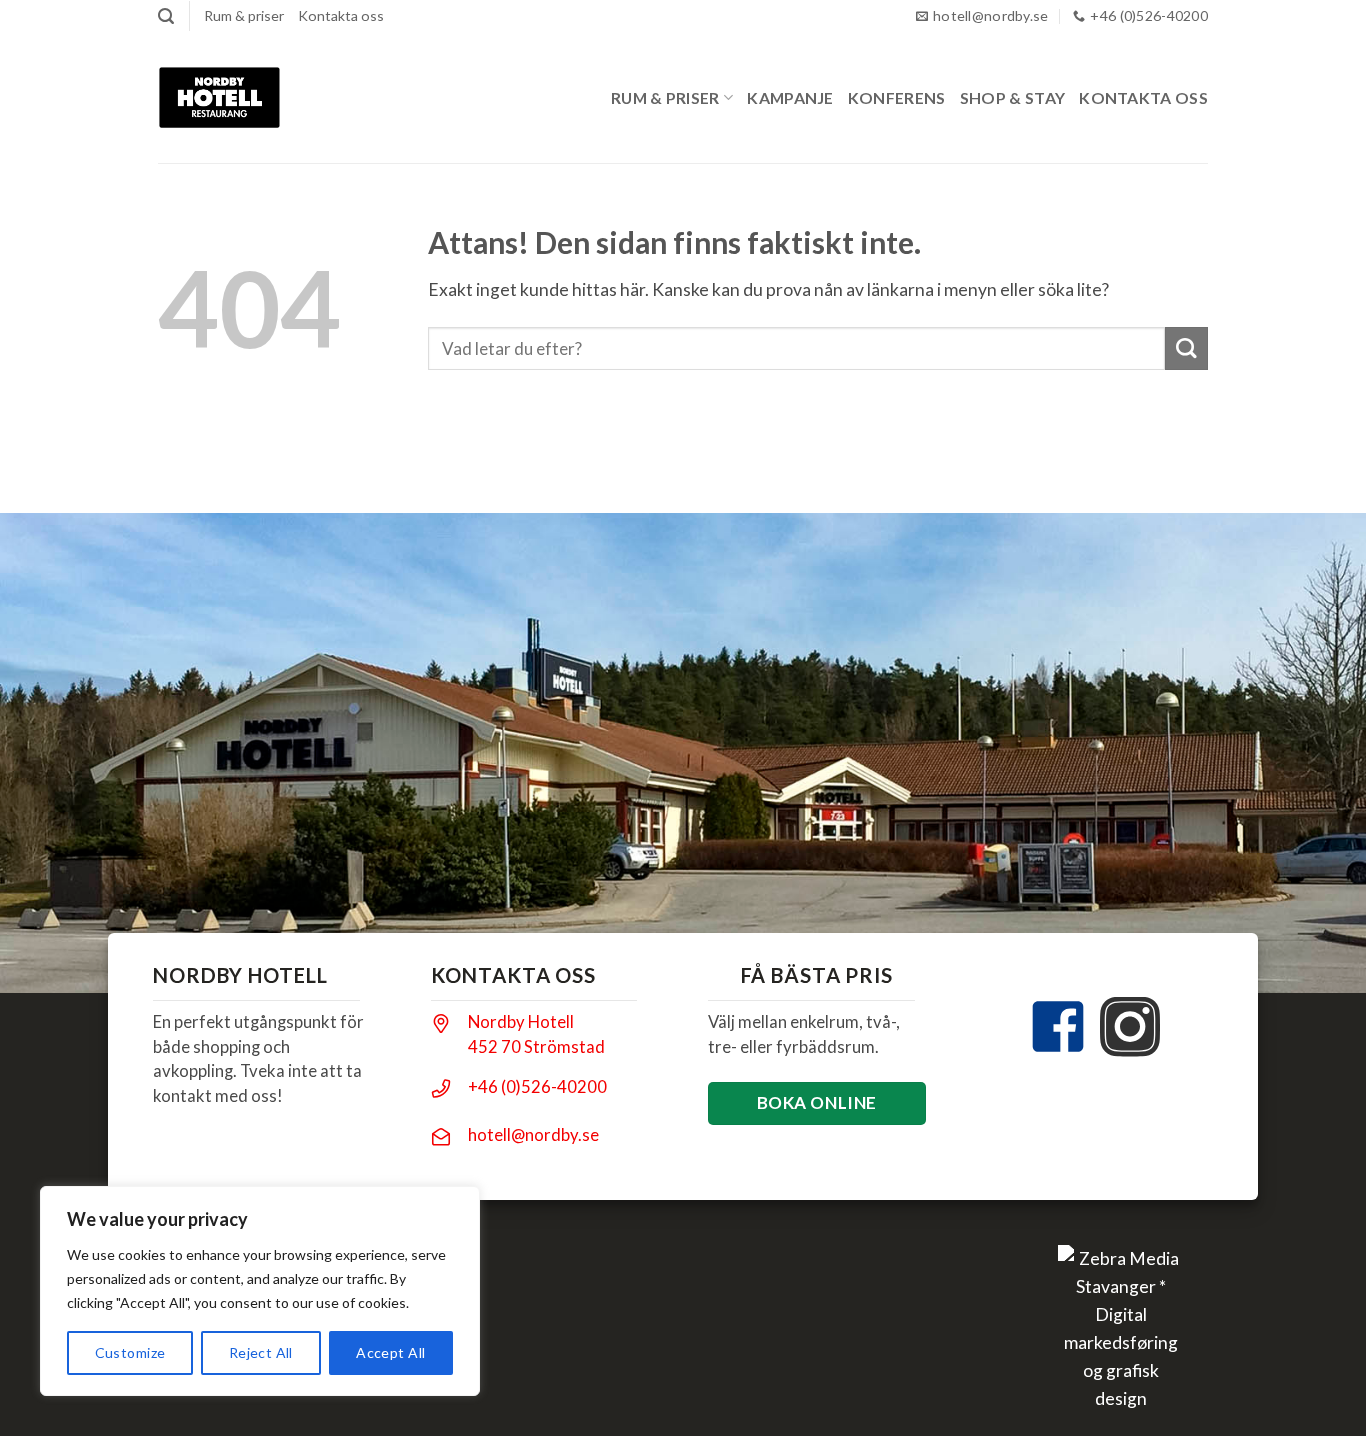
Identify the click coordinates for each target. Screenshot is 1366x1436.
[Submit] (1186, 348)
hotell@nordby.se (533, 1134)
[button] (166, 16)
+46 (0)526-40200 (537, 1086)
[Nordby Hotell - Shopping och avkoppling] (219, 97)
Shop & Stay (1013, 97)
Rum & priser (244, 15)
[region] (260, 1291)
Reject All (261, 1352)
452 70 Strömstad (536, 1046)
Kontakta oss (341, 15)
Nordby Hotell (521, 1021)
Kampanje (790, 97)
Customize (130, 1352)
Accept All (390, 1352)
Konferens (897, 97)
